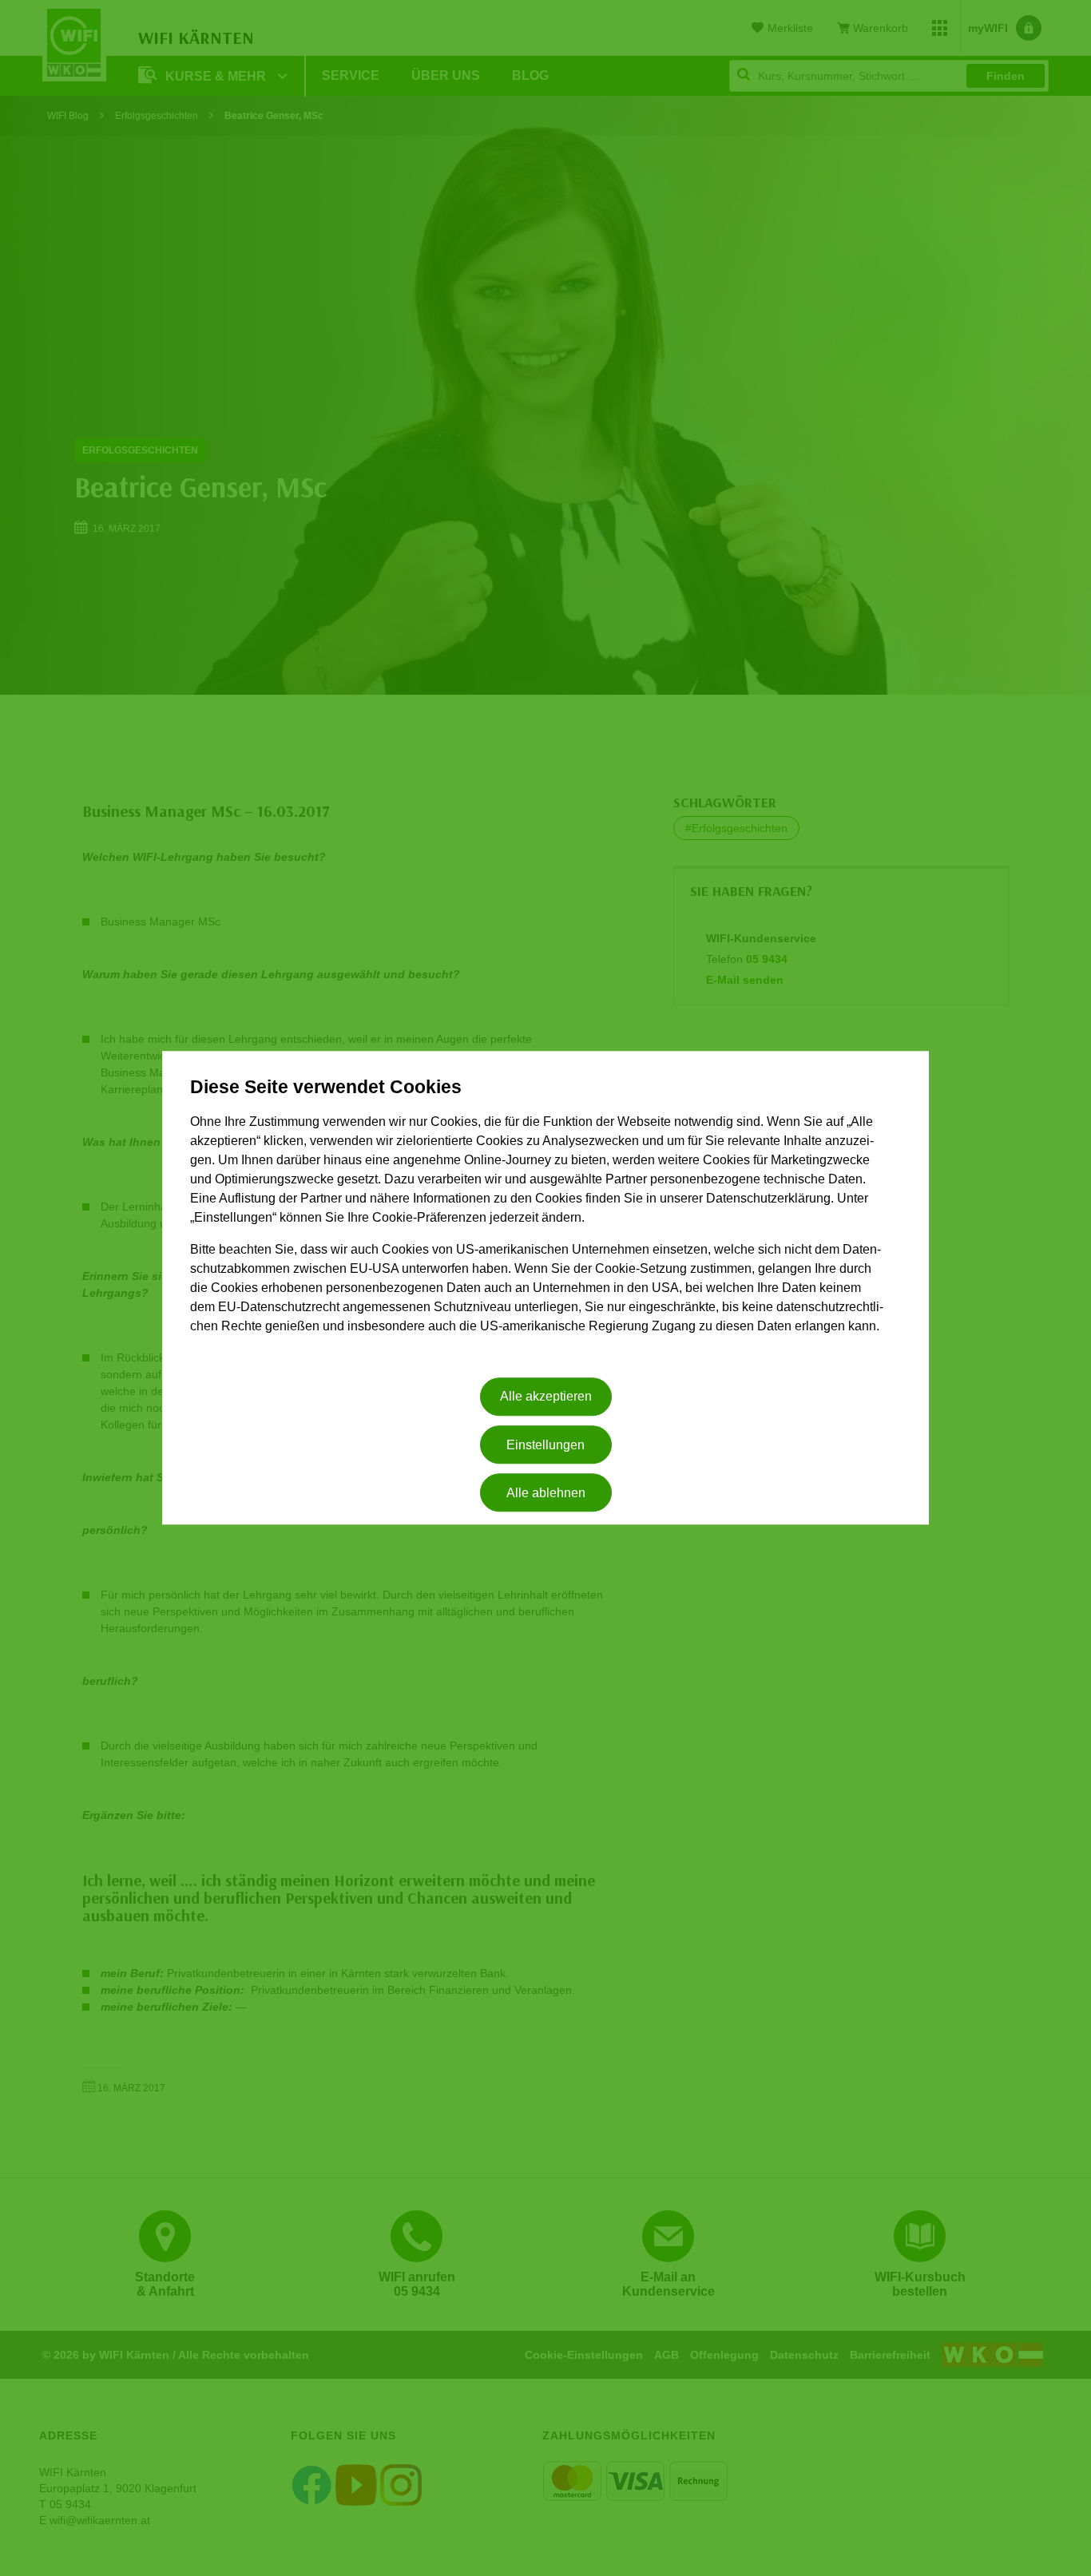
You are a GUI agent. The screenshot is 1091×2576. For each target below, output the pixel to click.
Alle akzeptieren (546, 1397)
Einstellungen (545, 1445)
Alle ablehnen (546, 1493)
